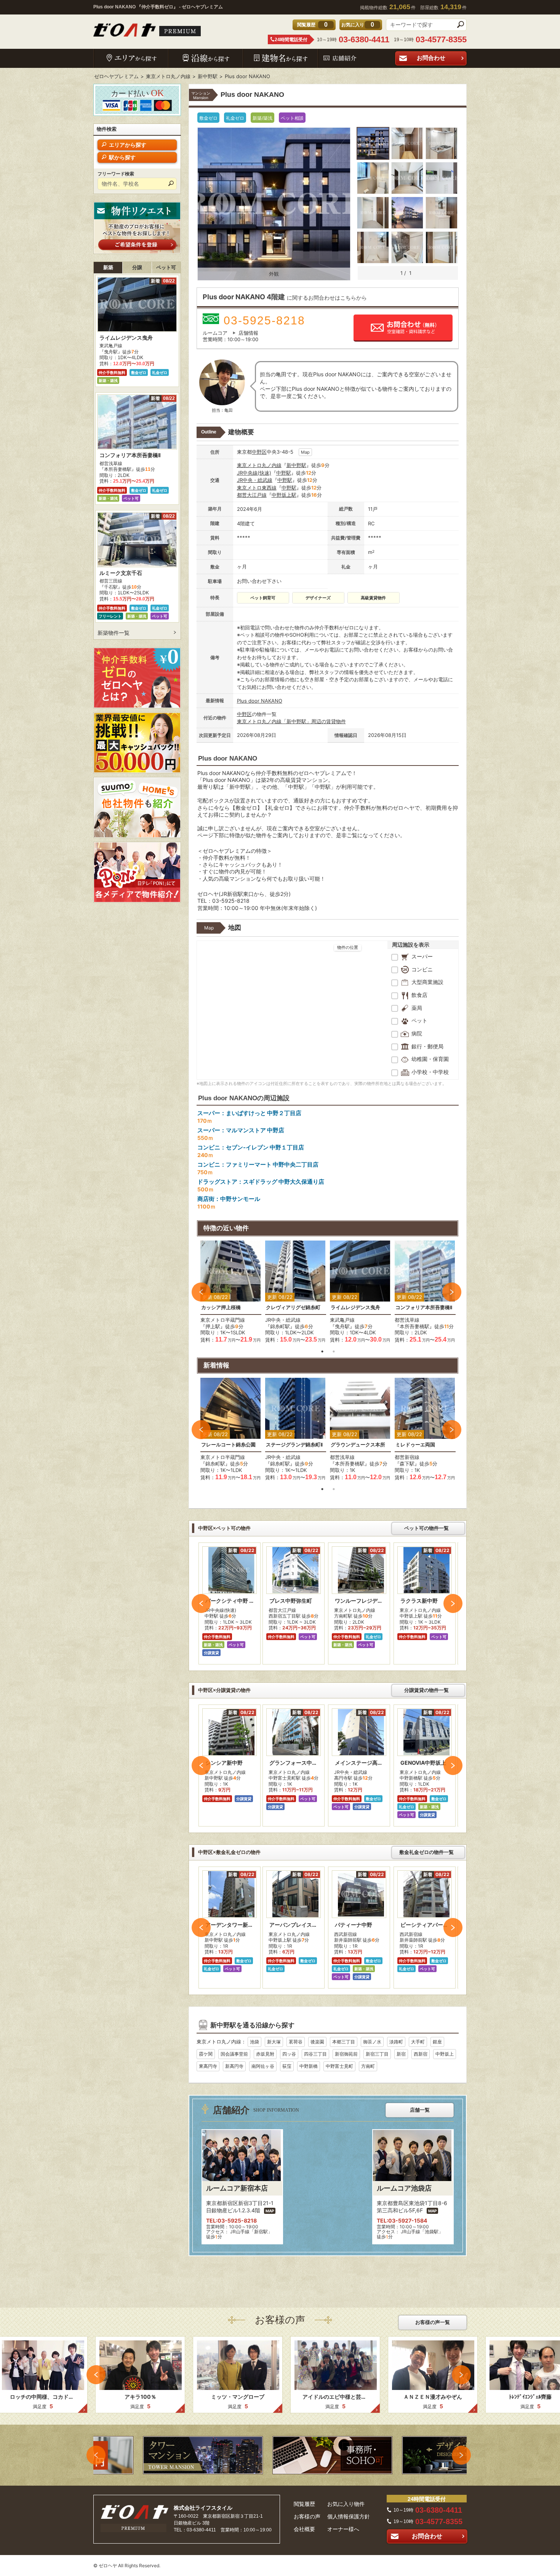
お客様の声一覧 (433, 2322)
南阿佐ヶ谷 (263, 2066)
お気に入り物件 (346, 2504)
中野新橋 (309, 2066)
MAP (270, 2211)
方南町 (368, 2066)
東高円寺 (208, 2066)
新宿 (401, 2054)
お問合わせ (431, 58)
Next (452, 1292)
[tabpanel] (231, 1292)
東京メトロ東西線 (257, 488)
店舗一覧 (420, 2110)
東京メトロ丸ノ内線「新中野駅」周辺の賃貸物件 (291, 721)
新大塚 (274, 2042)
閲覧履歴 (304, 2504)
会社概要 (304, 2529)
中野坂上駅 (284, 495)
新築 (108, 267)
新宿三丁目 (377, 2054)
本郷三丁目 (344, 2042)
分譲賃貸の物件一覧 (426, 1690)
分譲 (137, 267)
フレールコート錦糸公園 (228, 1445)
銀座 (437, 2042)
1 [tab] (322, 1351)
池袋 (254, 2042)
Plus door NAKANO (260, 701)
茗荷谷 (296, 2042)
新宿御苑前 (346, 2054)
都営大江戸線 (252, 495)
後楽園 (317, 2042)
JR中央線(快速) (254, 473)
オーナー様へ (343, 2529)
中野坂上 (445, 2054)
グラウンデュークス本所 (358, 1445)
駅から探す (122, 157)
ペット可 (166, 267)
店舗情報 (248, 333)
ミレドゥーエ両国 (415, 1445)
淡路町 (396, 2042)
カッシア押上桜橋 (221, 1307)
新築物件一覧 (114, 633)
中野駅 (284, 473)
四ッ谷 (289, 2054)
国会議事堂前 (234, 2054)
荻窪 (287, 2066)
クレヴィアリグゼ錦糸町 (293, 1307)
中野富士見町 (339, 2066)
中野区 (259, 452)
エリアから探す (128, 145)
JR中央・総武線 (255, 480)
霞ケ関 (206, 2054)
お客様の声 (307, 2517)
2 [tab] (334, 1351)
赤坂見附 (265, 2054)
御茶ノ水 (372, 2042)
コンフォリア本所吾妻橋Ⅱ (424, 1307)
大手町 (418, 2042)
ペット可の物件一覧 (426, 1528)
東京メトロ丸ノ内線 (259, 465)
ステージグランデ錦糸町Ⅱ (294, 1445)
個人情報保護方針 (349, 2517)
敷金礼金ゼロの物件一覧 (426, 1852)
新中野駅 (296, 465)
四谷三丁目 (315, 2054)
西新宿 (421, 2054)
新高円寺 (234, 2066)
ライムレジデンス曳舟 (355, 1307)
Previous (201, 1292)
